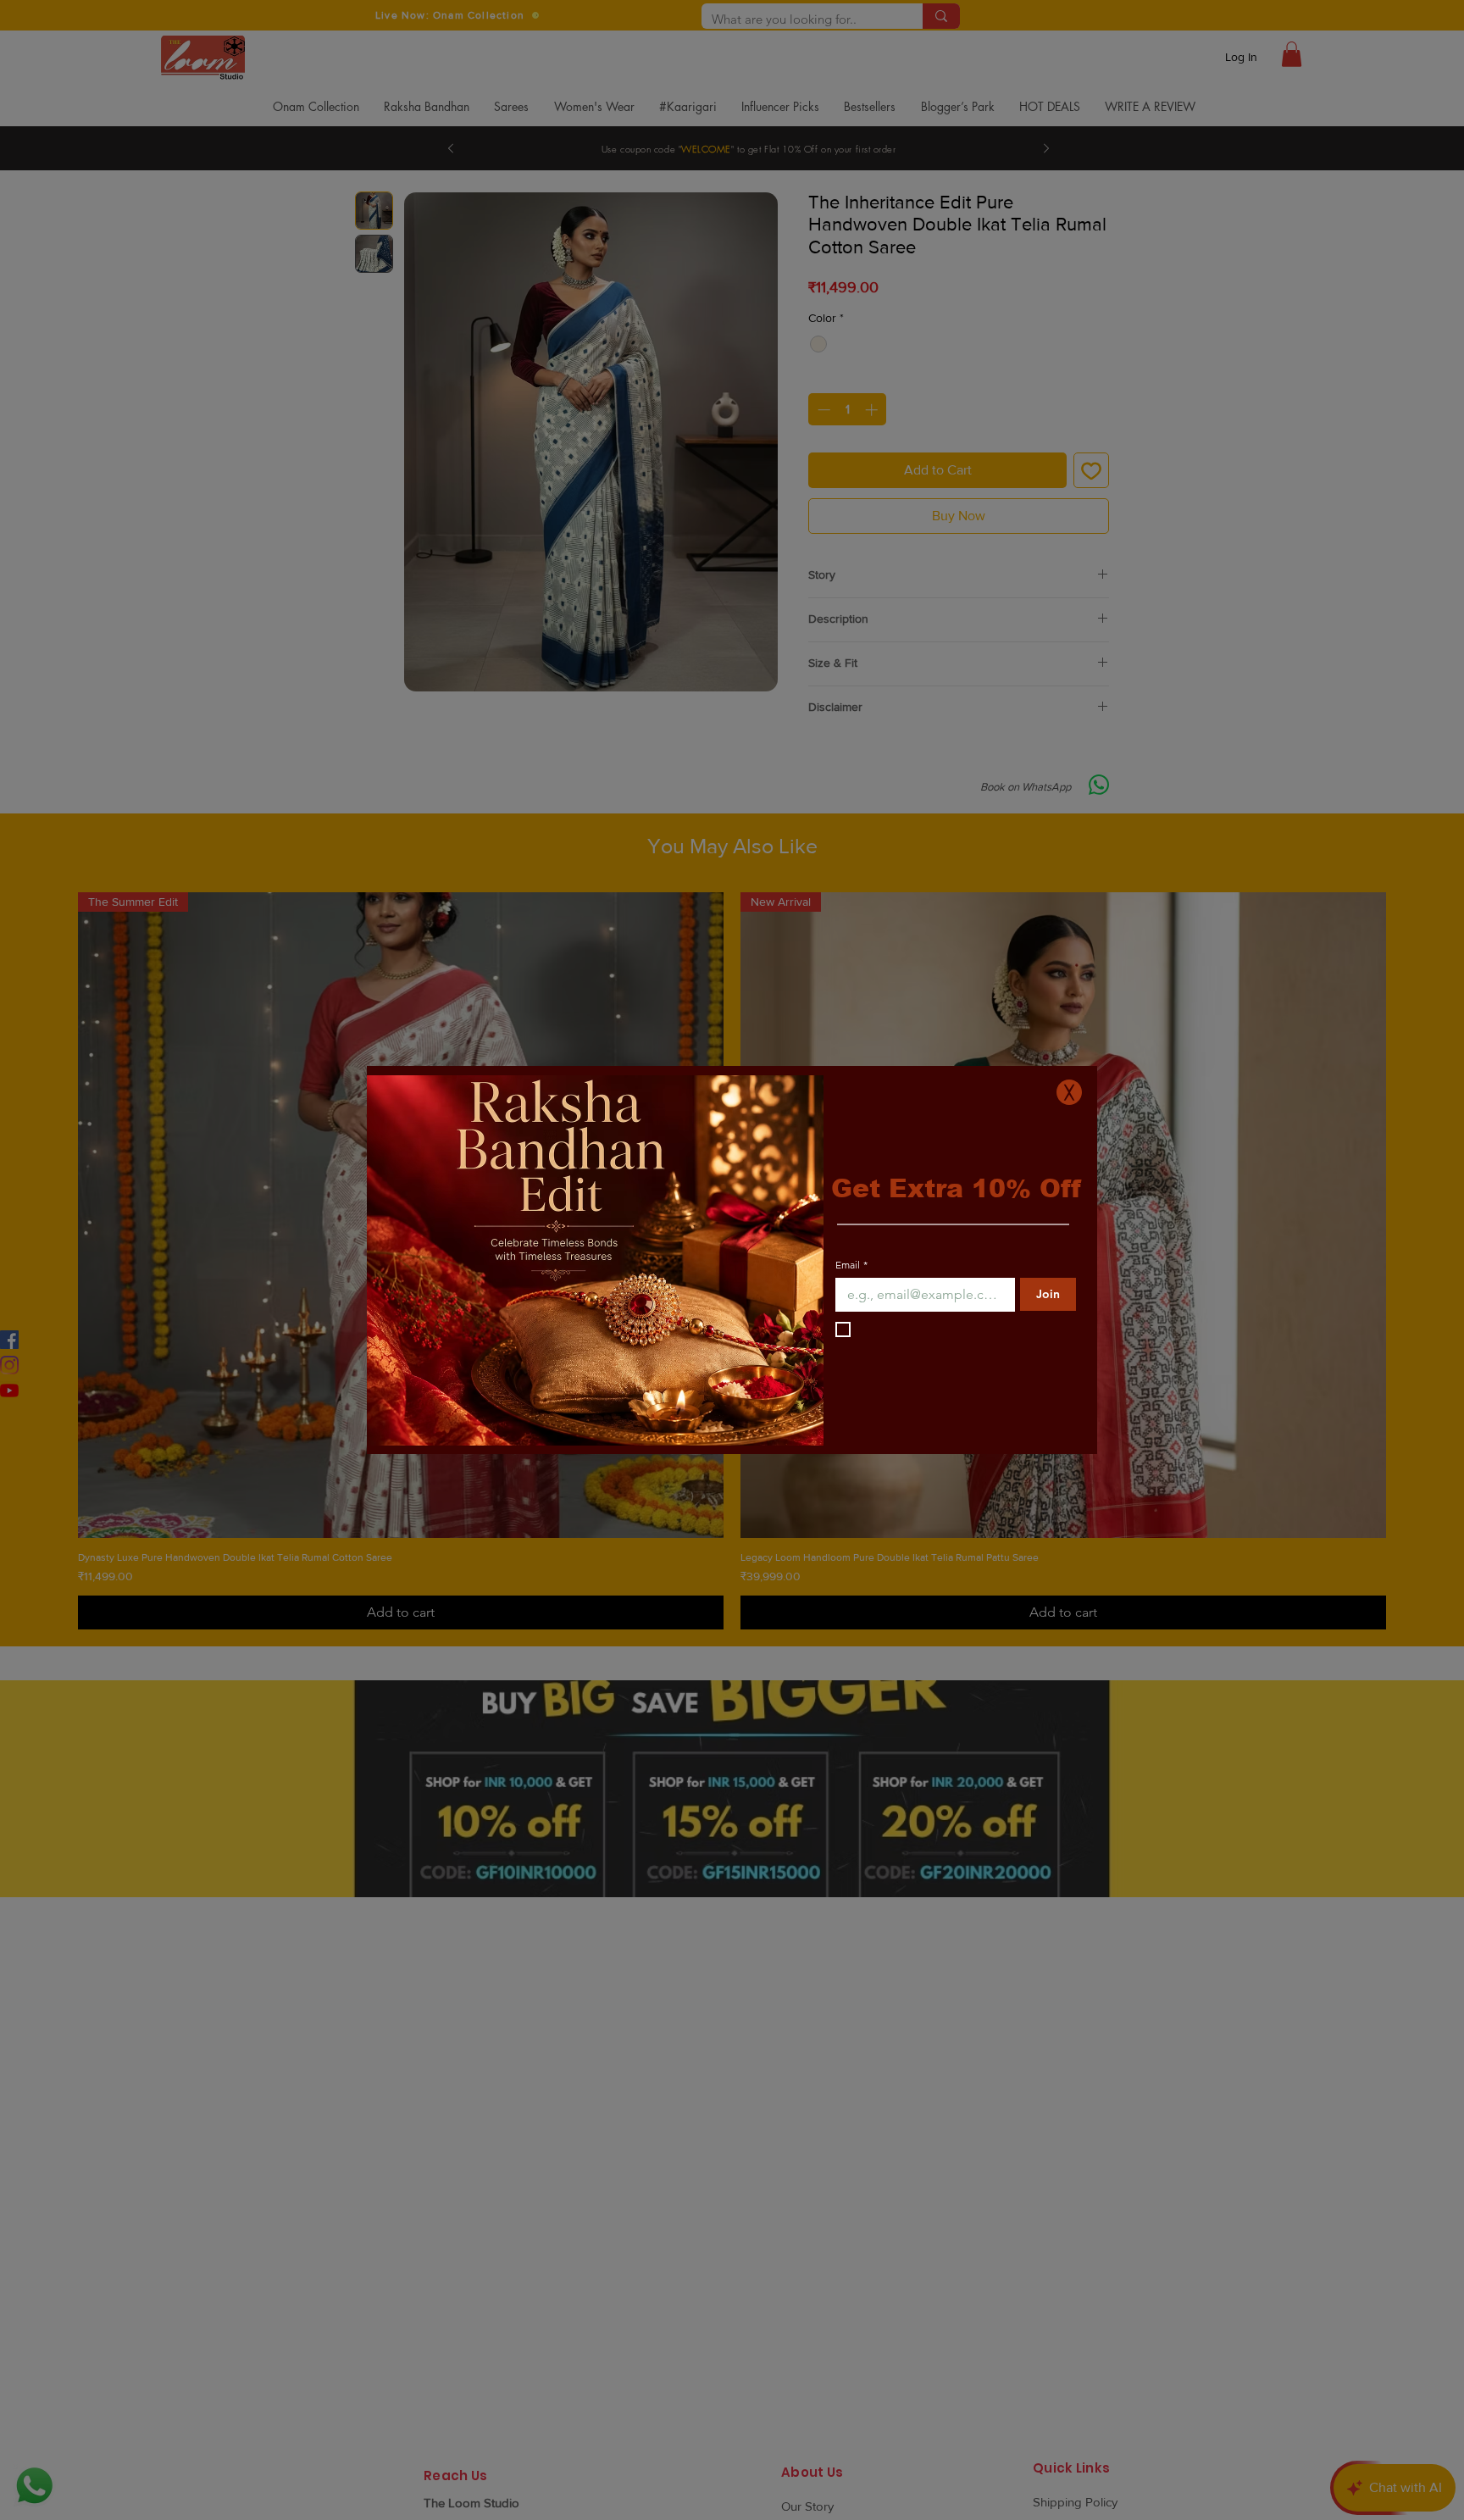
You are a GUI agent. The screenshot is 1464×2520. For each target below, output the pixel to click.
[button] (1069, 1092)
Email (851, 1310)
